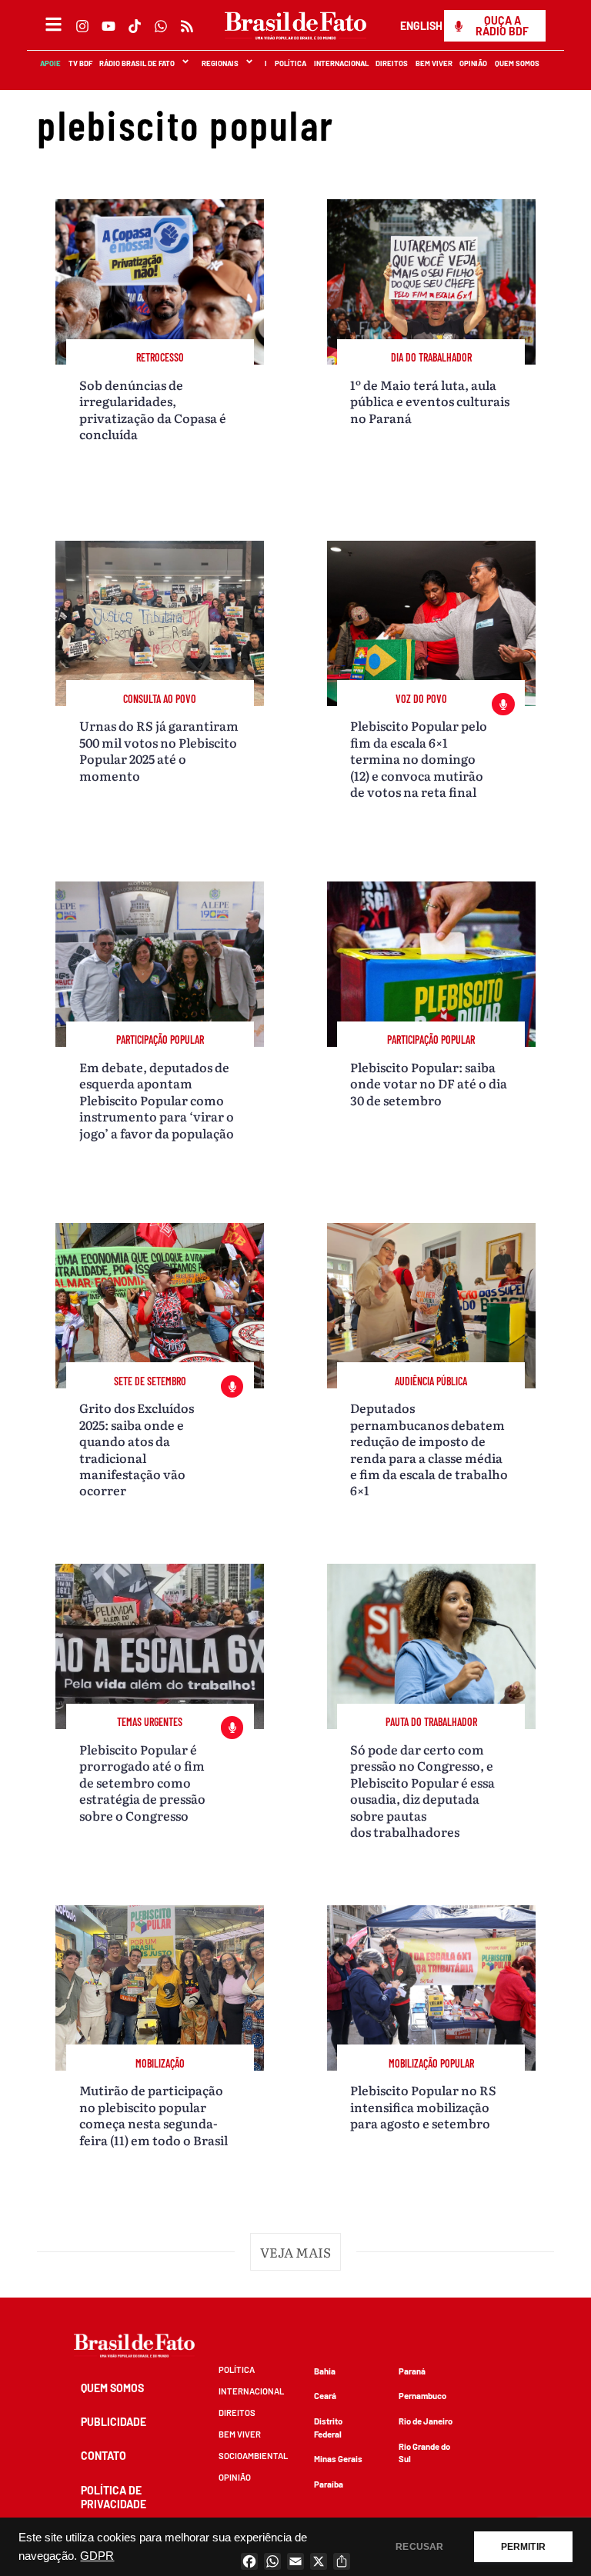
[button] (295, 2252)
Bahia (325, 2371)
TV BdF (80, 63)
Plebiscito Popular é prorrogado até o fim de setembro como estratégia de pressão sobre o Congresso (142, 1782)
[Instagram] (82, 26)
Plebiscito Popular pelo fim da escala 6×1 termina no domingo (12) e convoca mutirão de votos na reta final (419, 758)
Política (291, 63)
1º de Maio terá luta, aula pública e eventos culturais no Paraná (430, 401)
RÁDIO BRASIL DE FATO (138, 63)
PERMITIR (523, 2547)
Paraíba (329, 2484)
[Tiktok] (135, 26)
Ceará (325, 2396)
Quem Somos (518, 63)
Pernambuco (422, 2396)
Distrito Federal (328, 2428)
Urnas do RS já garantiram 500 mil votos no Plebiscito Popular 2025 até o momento (159, 750)
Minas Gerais (338, 2459)
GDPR (97, 2556)
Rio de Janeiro (426, 2421)
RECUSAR (419, 2547)
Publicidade (114, 2422)
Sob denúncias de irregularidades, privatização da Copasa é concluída (153, 409)
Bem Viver (434, 63)
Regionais (220, 63)
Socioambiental (253, 2456)
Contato (104, 2456)
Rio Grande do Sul (424, 2453)
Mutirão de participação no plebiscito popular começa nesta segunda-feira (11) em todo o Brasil (154, 2114)
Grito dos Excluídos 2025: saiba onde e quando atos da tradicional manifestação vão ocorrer (137, 1449)
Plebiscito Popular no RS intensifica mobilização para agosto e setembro (423, 2106)
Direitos (392, 63)
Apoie (51, 63)
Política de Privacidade (114, 2497)
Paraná (412, 2371)
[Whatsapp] (161, 26)
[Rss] (187, 26)
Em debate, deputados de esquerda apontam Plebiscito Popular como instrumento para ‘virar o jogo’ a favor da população (157, 1100)
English (421, 26)
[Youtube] (109, 26)
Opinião (474, 63)
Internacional (341, 63)
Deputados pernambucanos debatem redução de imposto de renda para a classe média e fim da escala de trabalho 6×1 (429, 1449)
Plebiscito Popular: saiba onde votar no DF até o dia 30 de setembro (429, 1083)
